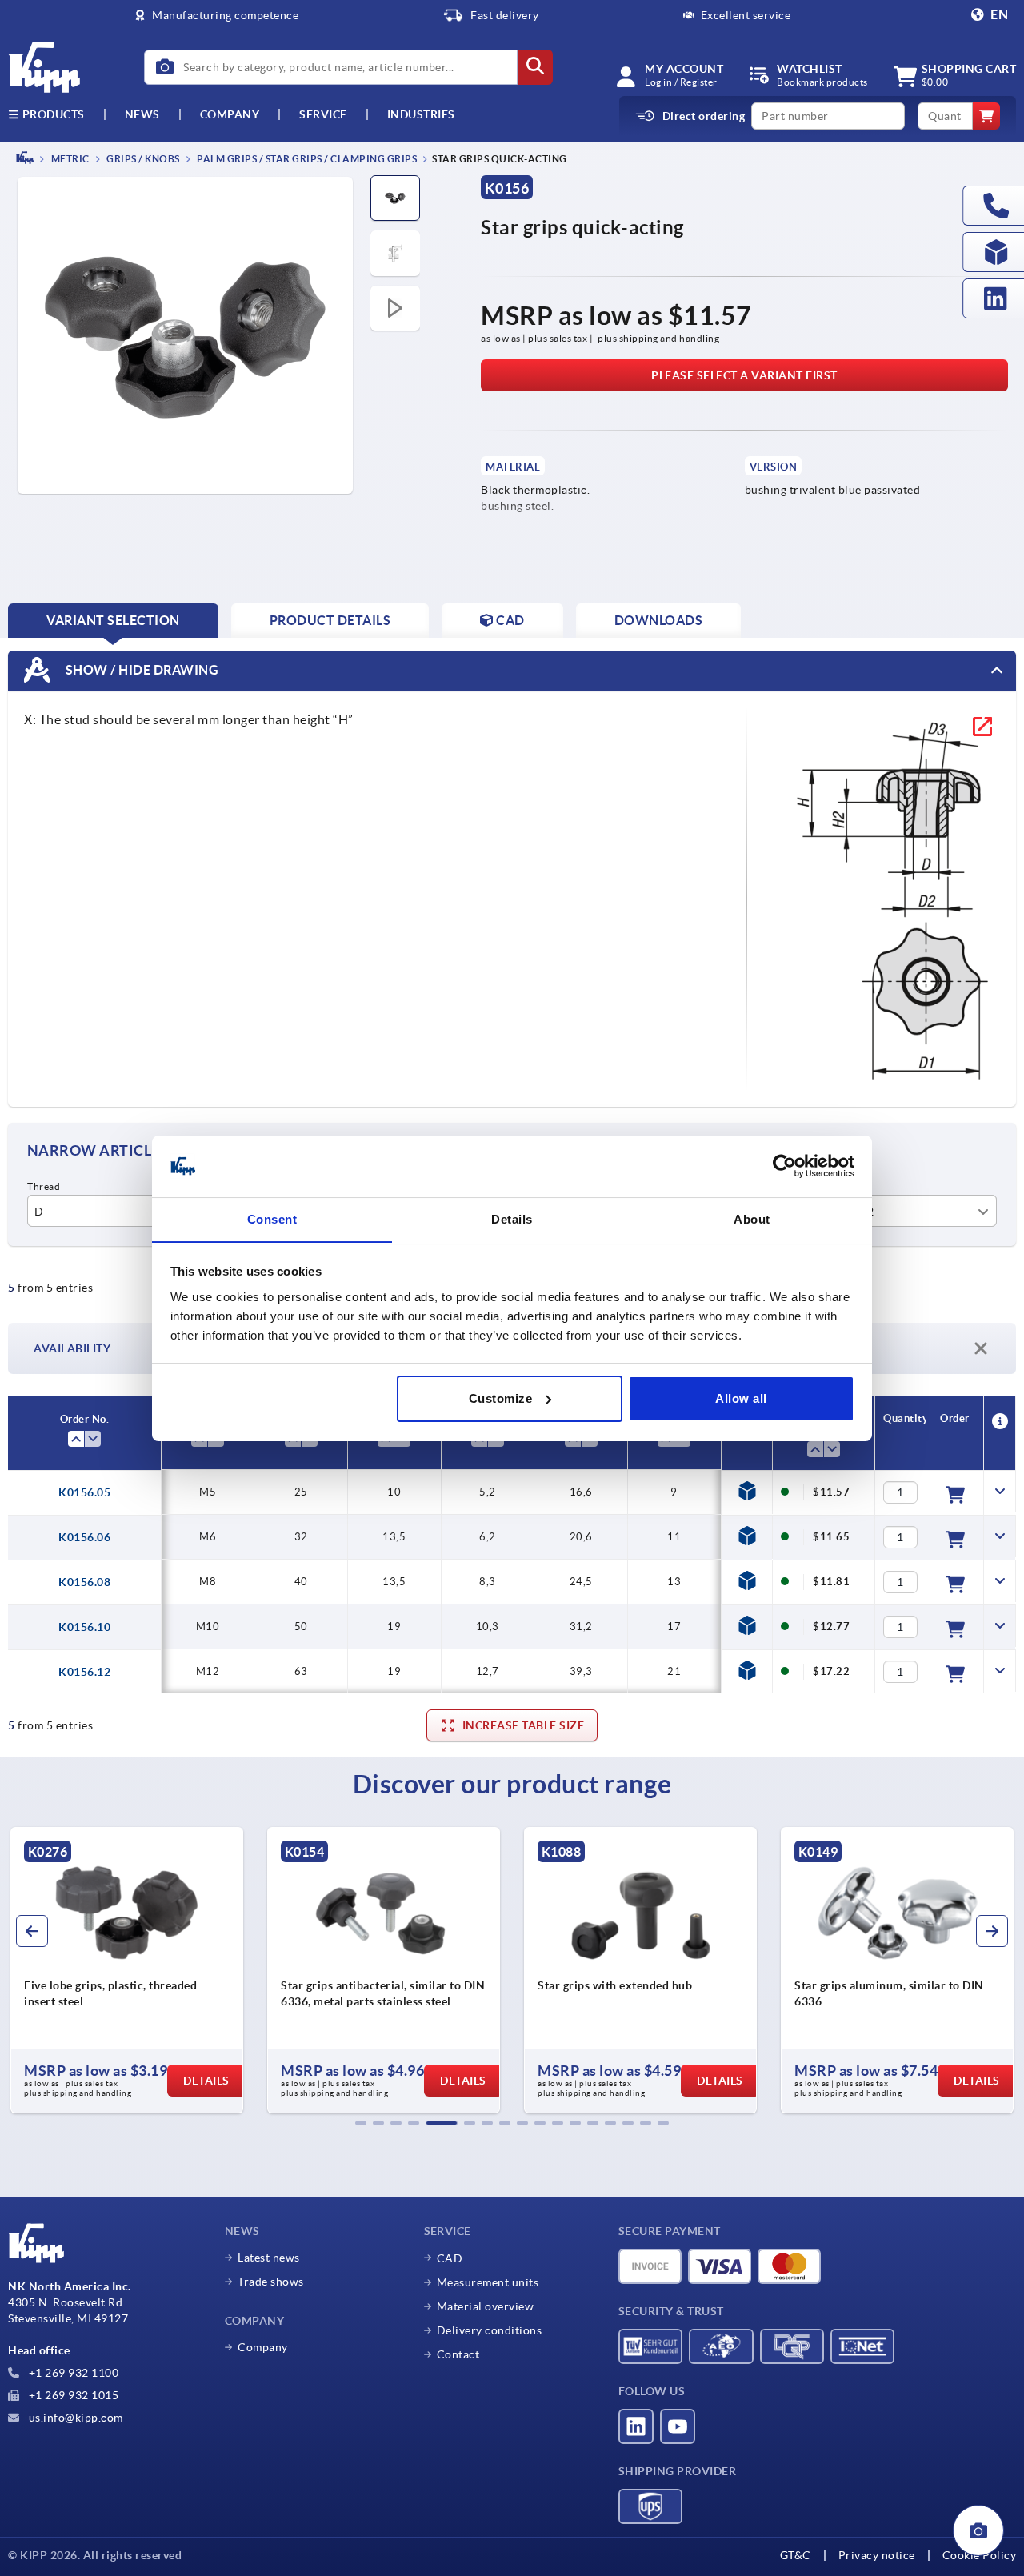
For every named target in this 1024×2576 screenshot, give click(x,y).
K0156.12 (84, 1672)
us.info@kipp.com (74, 2418)
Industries (421, 114)
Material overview (486, 2306)
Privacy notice (877, 2555)
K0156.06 (84, 1537)
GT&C (796, 2555)
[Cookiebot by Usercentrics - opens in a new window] (784, 1166)
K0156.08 (84, 1582)
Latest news (269, 2258)
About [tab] (752, 1218)
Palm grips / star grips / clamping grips (306, 159)
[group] (127, 1970)
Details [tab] (512, 1218)
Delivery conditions (490, 2330)
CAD (450, 2258)
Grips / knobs (142, 159)
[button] (361, 2123)
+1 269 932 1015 (72, 2395)
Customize (501, 1398)
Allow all (741, 1398)
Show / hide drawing (140, 669)
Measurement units (488, 2282)
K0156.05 (84, 1492)
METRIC (69, 159)
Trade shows (271, 2282)
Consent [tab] (272, 1218)
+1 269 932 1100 (72, 2373)
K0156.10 (84, 1627)
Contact (458, 2354)
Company (230, 114)
